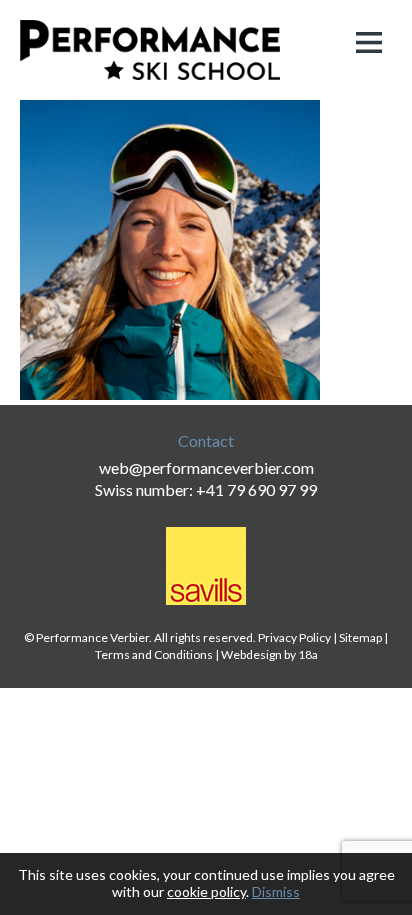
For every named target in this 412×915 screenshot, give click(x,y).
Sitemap (360, 637)
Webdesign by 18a (269, 654)
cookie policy (206, 891)
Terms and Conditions (154, 654)
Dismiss (276, 891)
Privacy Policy (294, 637)
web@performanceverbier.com (206, 467)
